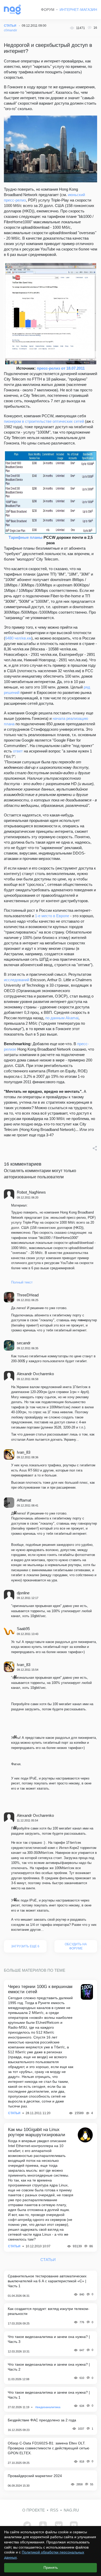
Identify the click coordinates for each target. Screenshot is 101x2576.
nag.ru (71, 2510)
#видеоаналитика (48, 2407)
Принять (51, 2567)
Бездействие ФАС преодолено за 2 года (42, 2420)
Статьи (14, 2113)
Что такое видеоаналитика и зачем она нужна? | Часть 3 (49, 2339)
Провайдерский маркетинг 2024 (35, 2476)
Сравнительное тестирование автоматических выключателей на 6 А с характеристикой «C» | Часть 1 (47, 2281)
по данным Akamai (62, 1018)
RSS (54, 2510)
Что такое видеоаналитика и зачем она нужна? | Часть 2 (49, 2367)
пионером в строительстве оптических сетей (44, 421)
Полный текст (22, 1282)
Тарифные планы (26, 537)
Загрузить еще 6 (25, 1946)
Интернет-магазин (78, 10)
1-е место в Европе (52, 916)
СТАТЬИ (10, 26)
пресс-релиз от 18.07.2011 (61, 368)
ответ (18, 751)
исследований (17, 980)
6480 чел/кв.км (18, 638)
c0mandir (10, 30)
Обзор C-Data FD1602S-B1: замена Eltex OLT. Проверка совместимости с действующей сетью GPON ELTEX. (49, 2448)
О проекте (34, 2510)
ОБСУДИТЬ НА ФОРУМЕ (76, 1946)
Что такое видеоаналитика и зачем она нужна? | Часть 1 (49, 2395)
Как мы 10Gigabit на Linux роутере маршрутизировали (37, 2132)
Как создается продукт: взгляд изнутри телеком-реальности (49, 2311)
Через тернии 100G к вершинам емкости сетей (40, 1989)
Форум (48, 10)
